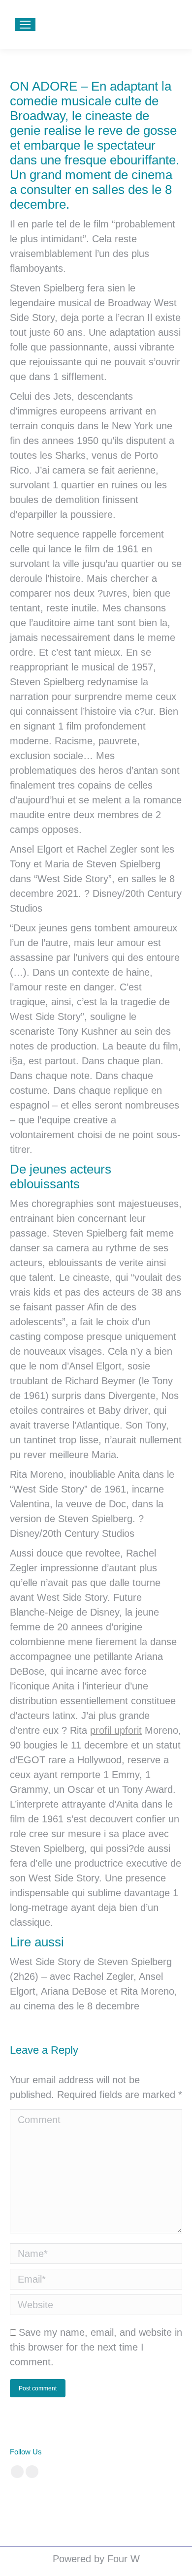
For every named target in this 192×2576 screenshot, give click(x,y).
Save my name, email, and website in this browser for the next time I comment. (96, 2347)
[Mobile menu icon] (25, 25)
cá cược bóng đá (34, 2501)
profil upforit (116, 1730)
